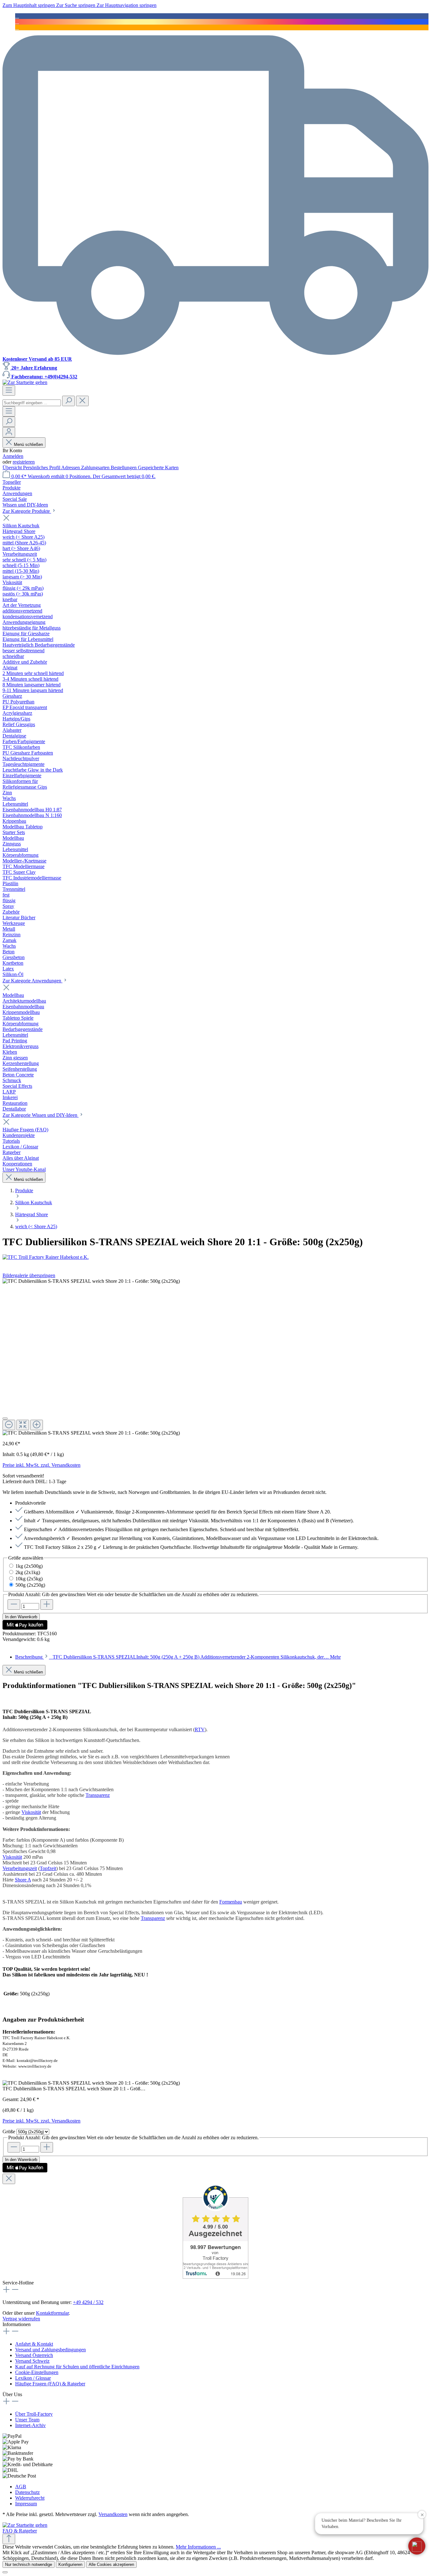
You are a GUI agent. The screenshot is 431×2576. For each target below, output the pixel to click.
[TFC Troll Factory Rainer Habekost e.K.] (215, 1257)
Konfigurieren (70, 2564)
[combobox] (32, 403)
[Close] (5, 1418)
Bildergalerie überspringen (29, 1275)
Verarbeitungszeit (20, 1868)
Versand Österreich (34, 2355)
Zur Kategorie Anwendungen (32, 981)
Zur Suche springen (76, 5)
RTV (200, 1729)
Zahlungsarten (96, 468)
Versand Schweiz (32, 2361)
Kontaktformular (52, 2313)
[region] (215, 1357)
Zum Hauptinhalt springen (29, 5)
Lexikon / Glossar (33, 2378)
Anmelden (13, 456)
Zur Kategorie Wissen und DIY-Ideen (41, 1115)
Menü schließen (28, 444)
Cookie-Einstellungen (37, 2372)
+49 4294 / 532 (88, 2302)
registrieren (24, 462)
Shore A (23, 1880)
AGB (21, 2487)
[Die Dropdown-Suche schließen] (82, 401)
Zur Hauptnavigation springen (127, 5)
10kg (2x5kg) (29, 1579)
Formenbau (231, 1902)
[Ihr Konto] (9, 432)
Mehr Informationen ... (198, 2547)
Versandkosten (113, 2514)
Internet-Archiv (30, 2425)
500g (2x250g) (30, 1585)
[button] (417, 2546)
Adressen (71, 468)
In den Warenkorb (21, 1617)
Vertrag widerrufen (21, 2319)
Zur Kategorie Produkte (27, 511)
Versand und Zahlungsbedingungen (50, 2350)
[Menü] (9, 391)
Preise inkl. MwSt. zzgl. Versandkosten (41, 1465)
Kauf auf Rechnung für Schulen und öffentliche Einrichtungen (77, 2367)
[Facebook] (17, 16)
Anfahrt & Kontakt (34, 2344)
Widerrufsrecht (30, 2498)
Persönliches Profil (42, 468)
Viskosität (31, 1812)
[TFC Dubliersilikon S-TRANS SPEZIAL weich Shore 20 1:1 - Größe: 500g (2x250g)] (91, 1281)
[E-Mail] (17, 27)
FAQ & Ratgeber (20, 2531)
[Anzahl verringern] (14, 1605)
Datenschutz (27, 2492)
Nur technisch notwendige (29, 2564)
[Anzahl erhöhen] (47, 1605)
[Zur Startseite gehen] (25, 382)
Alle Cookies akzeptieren (111, 2564)
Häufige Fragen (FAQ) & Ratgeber (50, 2384)
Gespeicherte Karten (158, 468)
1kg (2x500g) (29, 1566)
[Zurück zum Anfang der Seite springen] (9, 2539)
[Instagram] (17, 22)
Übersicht (13, 468)
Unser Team (27, 2420)
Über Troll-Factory (34, 2414)
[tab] (178, 1657)
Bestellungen (124, 468)
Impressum (26, 2504)
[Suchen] (68, 401)
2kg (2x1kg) (28, 1572)
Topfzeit (48, 1868)
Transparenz (98, 1795)
